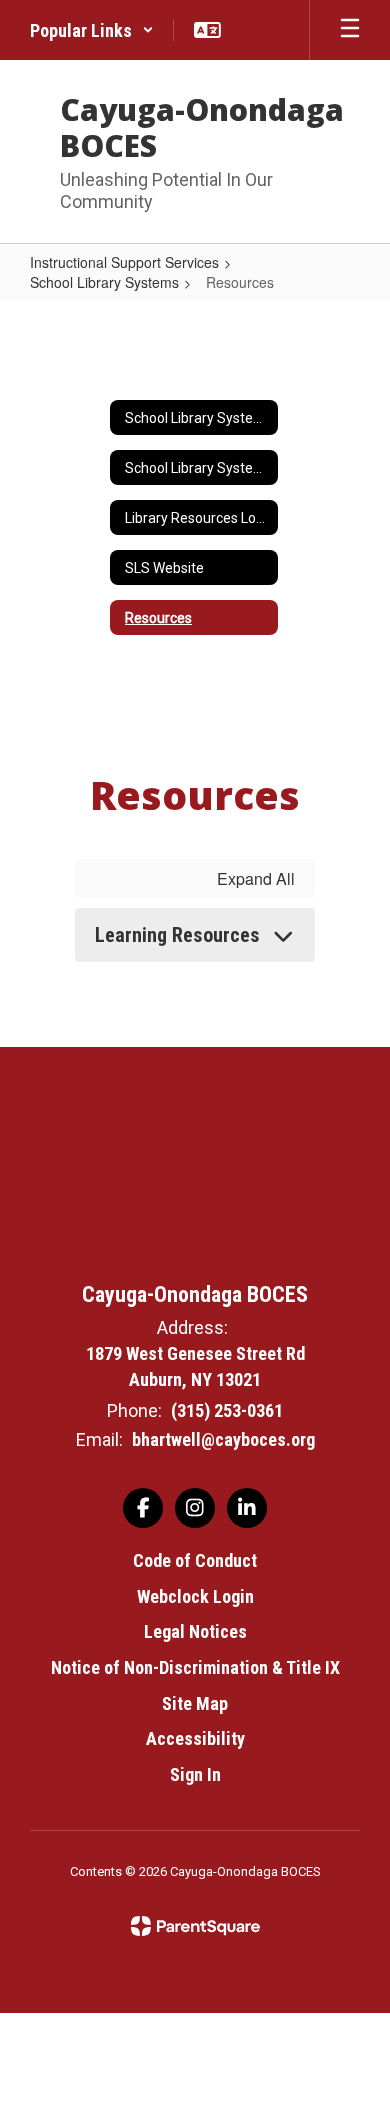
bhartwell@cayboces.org (223, 1439)
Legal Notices (195, 1631)
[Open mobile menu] (350, 30)
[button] (92, 30)
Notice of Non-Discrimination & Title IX (195, 1667)
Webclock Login (195, 1596)
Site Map (195, 1703)
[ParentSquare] (195, 1926)
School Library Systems (104, 282)
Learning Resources (177, 935)
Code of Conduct (195, 1560)
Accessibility (195, 1738)
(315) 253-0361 (227, 1410)
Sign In (195, 1774)
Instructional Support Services (124, 262)
